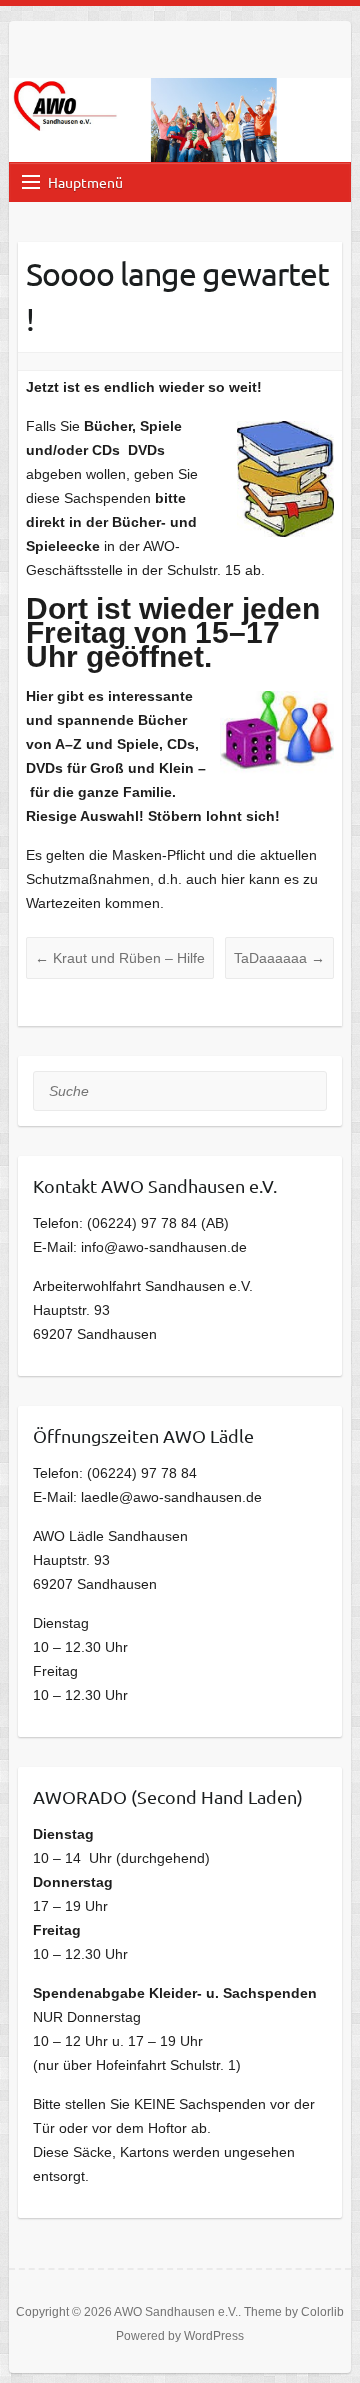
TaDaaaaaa (279, 958)
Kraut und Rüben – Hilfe (120, 958)
